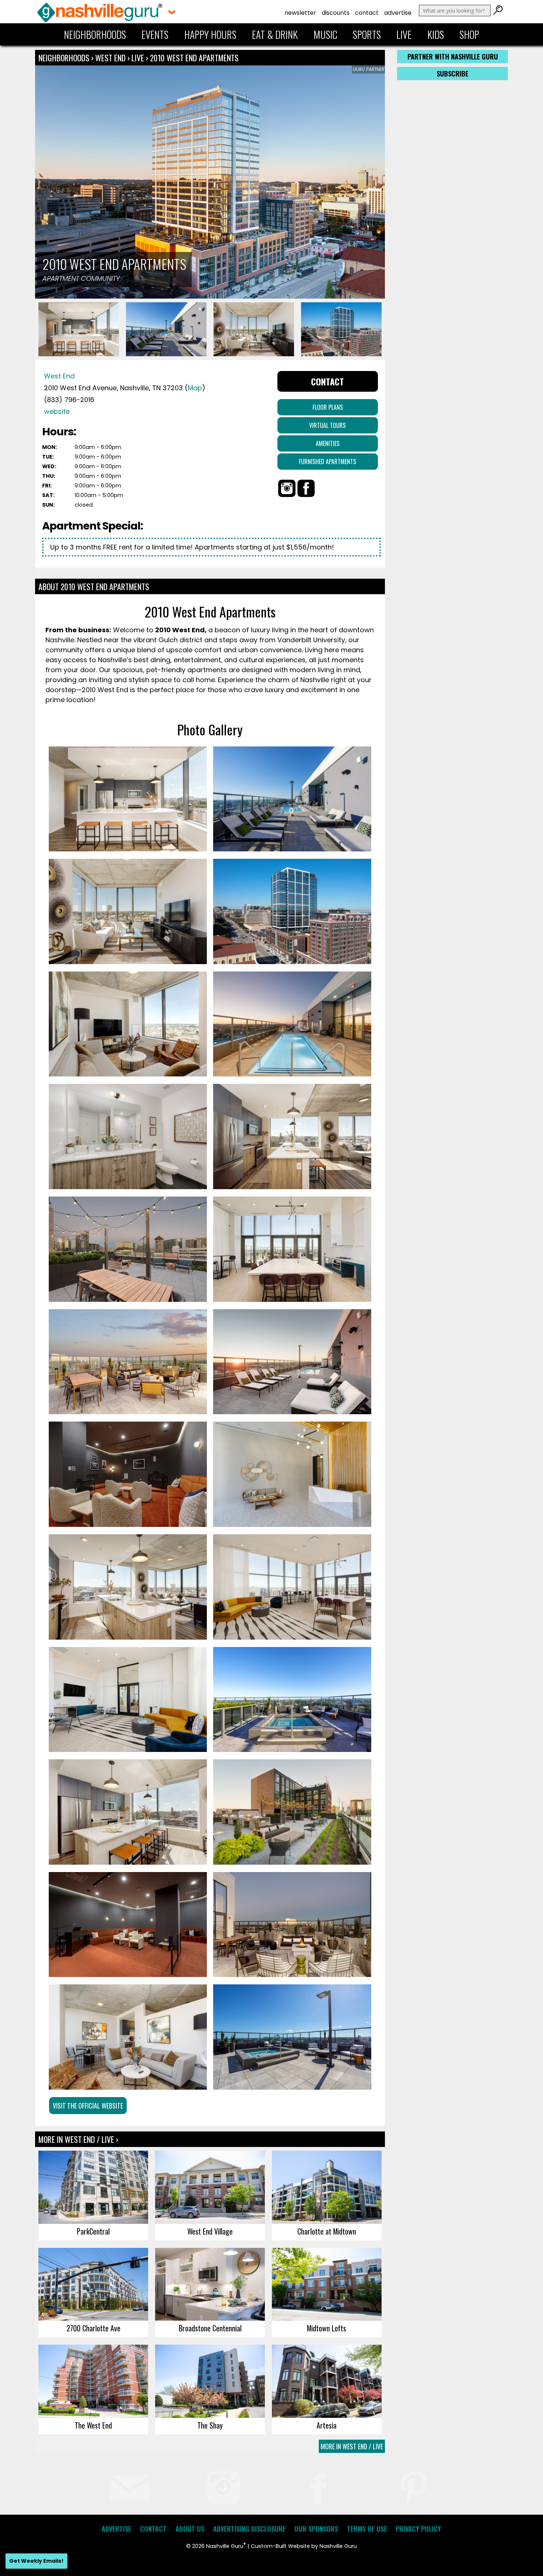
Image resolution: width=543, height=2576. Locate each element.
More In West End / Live (352, 2446)
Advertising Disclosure (249, 2529)
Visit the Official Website (88, 2106)
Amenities (328, 443)
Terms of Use (367, 2529)
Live (404, 34)
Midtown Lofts (327, 2328)
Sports (367, 34)
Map (195, 388)
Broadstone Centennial (210, 2328)
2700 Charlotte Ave (93, 2328)
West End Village (210, 2231)
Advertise (398, 13)
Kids (436, 34)
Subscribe (452, 74)
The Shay (210, 2425)
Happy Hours (210, 34)
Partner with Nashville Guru (453, 57)
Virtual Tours (327, 425)
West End (111, 58)
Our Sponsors (316, 2529)
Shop (469, 34)
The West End (93, 2425)
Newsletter (300, 13)
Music (325, 34)
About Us (190, 2529)
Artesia (327, 2425)
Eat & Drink (275, 34)
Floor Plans (328, 407)
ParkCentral (93, 2231)
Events (155, 34)
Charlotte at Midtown (327, 2231)
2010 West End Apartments (194, 58)
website (57, 411)
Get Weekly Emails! (36, 2561)
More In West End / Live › (78, 2139)
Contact (367, 13)
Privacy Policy (418, 2529)
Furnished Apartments (327, 462)
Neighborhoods (95, 34)
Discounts (336, 13)
